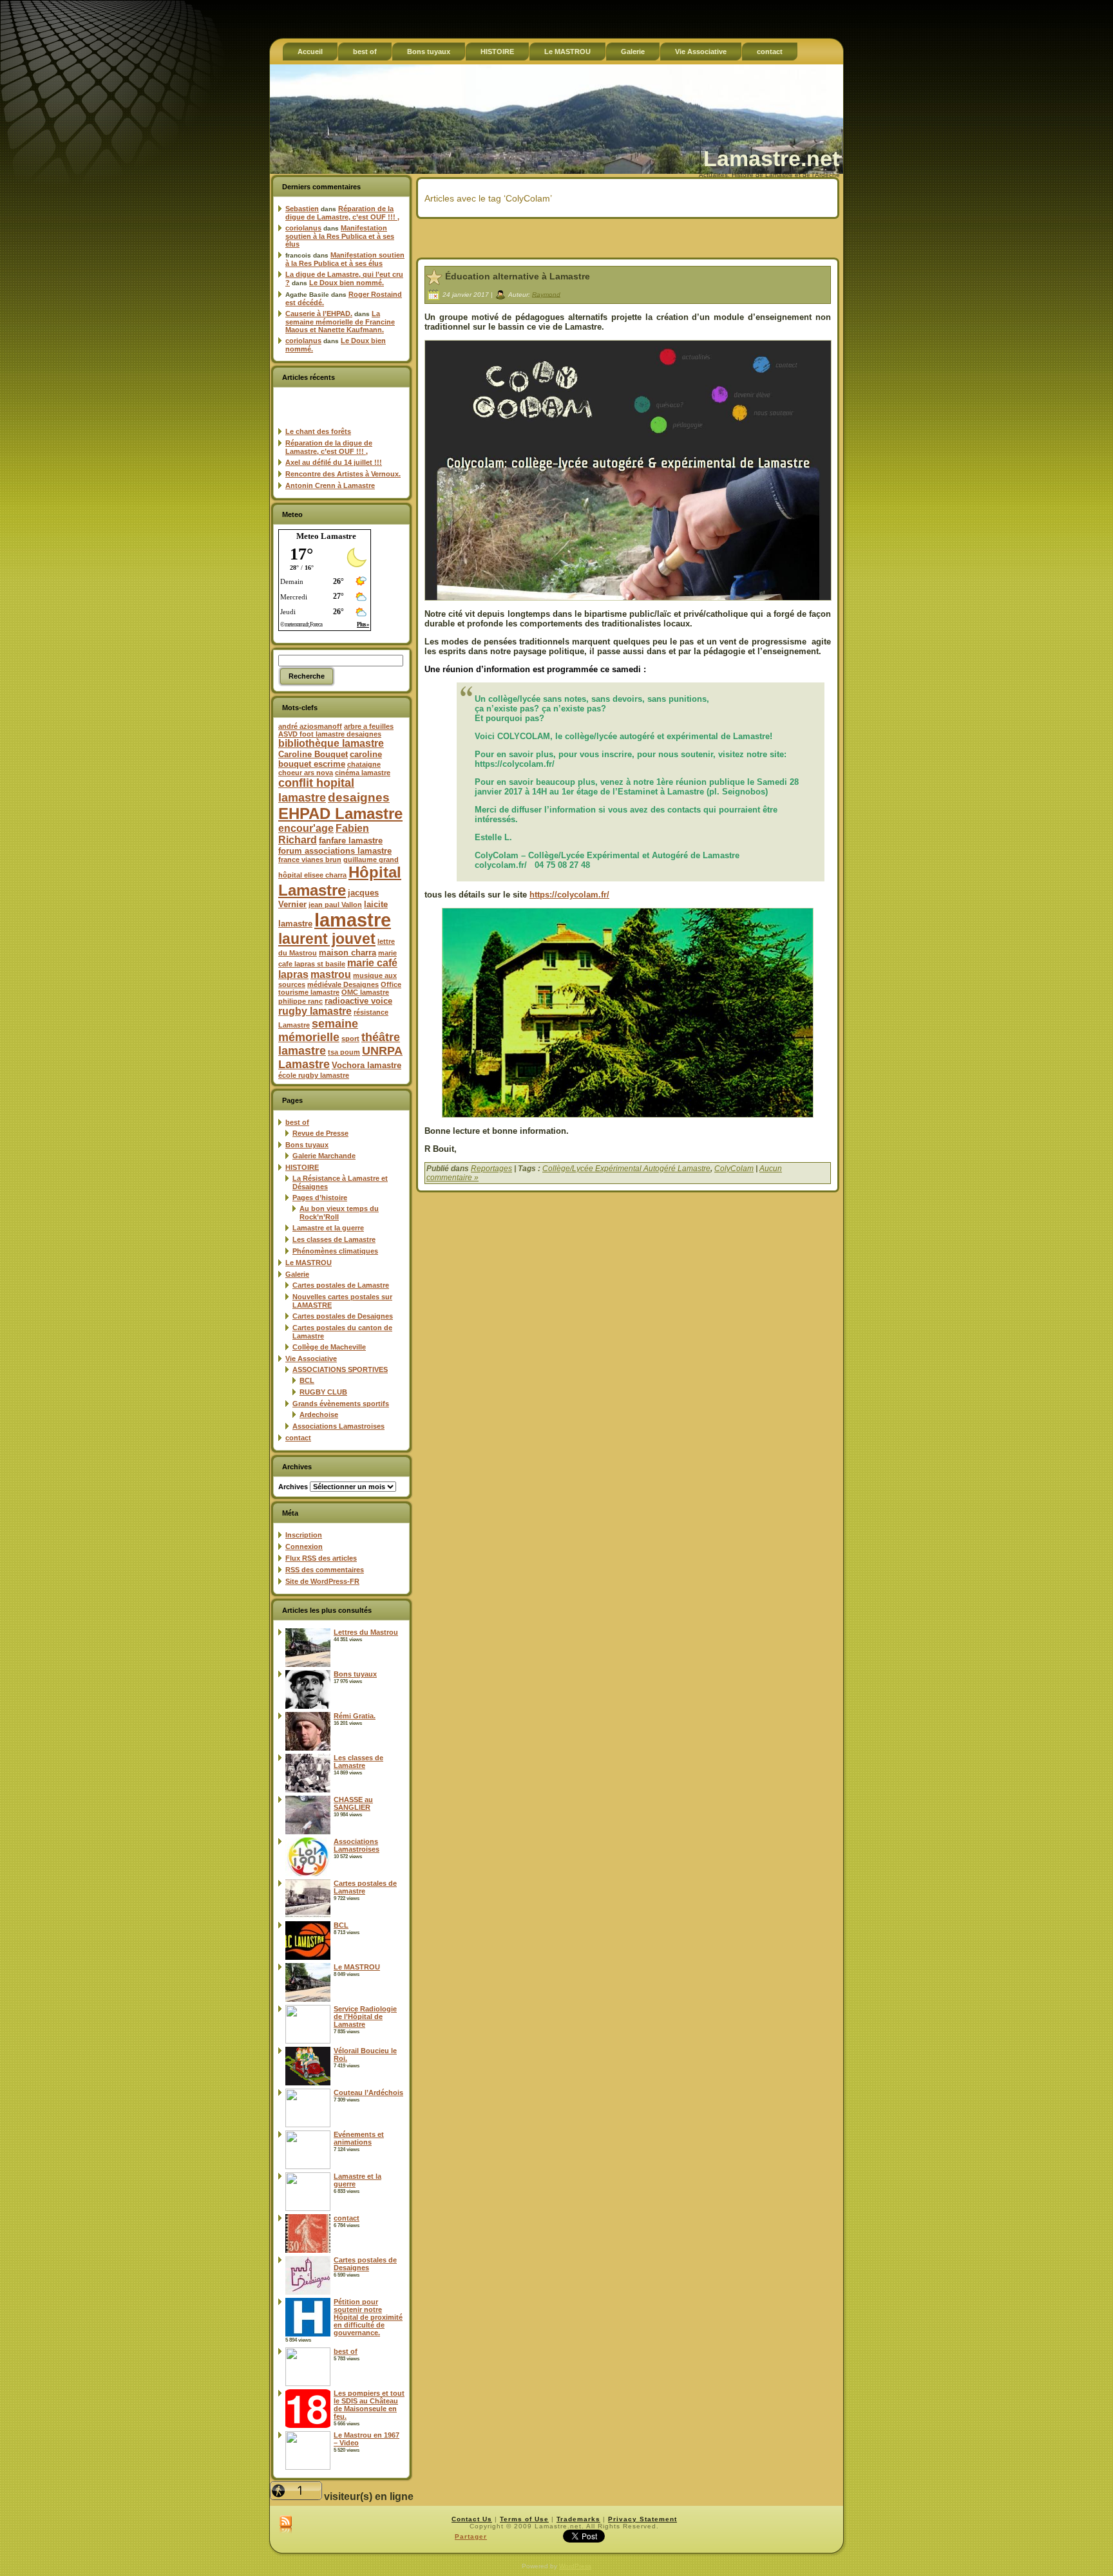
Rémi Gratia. (355, 1716)
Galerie (297, 1274)
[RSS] (286, 2525)
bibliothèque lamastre (331, 743)
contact (298, 1438)
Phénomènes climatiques (335, 1251)
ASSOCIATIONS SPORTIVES (340, 1369)
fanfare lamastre (351, 841)
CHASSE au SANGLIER (353, 1803)
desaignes (359, 797)
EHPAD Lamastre (340, 813)
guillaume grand (371, 860)
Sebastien (302, 209)
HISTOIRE (302, 1167)
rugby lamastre (315, 1011)
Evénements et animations (359, 2138)
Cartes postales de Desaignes (343, 1316)
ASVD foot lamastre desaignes (330, 734)
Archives (293, 1487)
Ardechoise (319, 1415)
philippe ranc (300, 1001)
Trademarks (578, 2519)
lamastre (353, 920)
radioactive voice (358, 1001)
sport (350, 1039)
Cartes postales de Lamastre (341, 1285)
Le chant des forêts (318, 431)
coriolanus (303, 228)
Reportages (491, 1169)
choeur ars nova (306, 773)
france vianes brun (310, 860)
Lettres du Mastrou (366, 1632)
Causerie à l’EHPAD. (319, 314)
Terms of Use (524, 2519)
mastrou (331, 974)
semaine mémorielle (318, 1030)
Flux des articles (321, 1558)
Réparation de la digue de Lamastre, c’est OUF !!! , (342, 213)
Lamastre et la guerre (328, 1228)
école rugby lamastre (314, 1075)
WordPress (575, 2566)
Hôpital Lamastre (340, 881)
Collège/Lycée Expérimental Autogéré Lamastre (626, 1169)
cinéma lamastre (363, 773)
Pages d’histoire (320, 1198)
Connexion (304, 1547)
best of (297, 1122)
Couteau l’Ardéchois (368, 2092)
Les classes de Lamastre (334, 1239)
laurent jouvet (327, 939)
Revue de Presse (320, 1133)
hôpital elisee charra (312, 875)
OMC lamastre (365, 992)
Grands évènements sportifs (341, 1404)
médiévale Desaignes (343, 984)
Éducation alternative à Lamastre (518, 276)
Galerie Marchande (324, 1156)
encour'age (306, 828)
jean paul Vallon (335, 905)
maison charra (347, 953)
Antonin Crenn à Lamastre (330, 485)
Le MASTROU (309, 1263)
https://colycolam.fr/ (569, 895)
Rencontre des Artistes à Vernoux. (343, 474)
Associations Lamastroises (338, 1426)
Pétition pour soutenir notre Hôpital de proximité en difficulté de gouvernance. (368, 2317)
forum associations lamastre (335, 851)
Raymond (546, 294)
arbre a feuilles (369, 726)
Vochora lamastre (366, 1065)
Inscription (304, 1535)
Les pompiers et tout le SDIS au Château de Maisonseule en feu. (369, 2405)
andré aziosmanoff (310, 726)
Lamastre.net (771, 158)
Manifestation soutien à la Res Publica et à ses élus (340, 236)
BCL (307, 1380)
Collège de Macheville (329, 1347)
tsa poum (344, 1052)
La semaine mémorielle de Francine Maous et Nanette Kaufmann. (340, 322)
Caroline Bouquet (313, 754)
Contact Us (472, 2519)
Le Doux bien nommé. (347, 283)
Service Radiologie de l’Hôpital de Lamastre (365, 2017)
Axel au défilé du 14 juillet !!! (334, 462)
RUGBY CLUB (323, 1392)
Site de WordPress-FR (322, 1581)
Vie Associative (311, 1359)
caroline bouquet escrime (330, 759)
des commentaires (325, 1570)
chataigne (364, 764)
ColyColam (734, 1169)
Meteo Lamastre (326, 536)
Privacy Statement (642, 2519)
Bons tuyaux (307, 1145)
